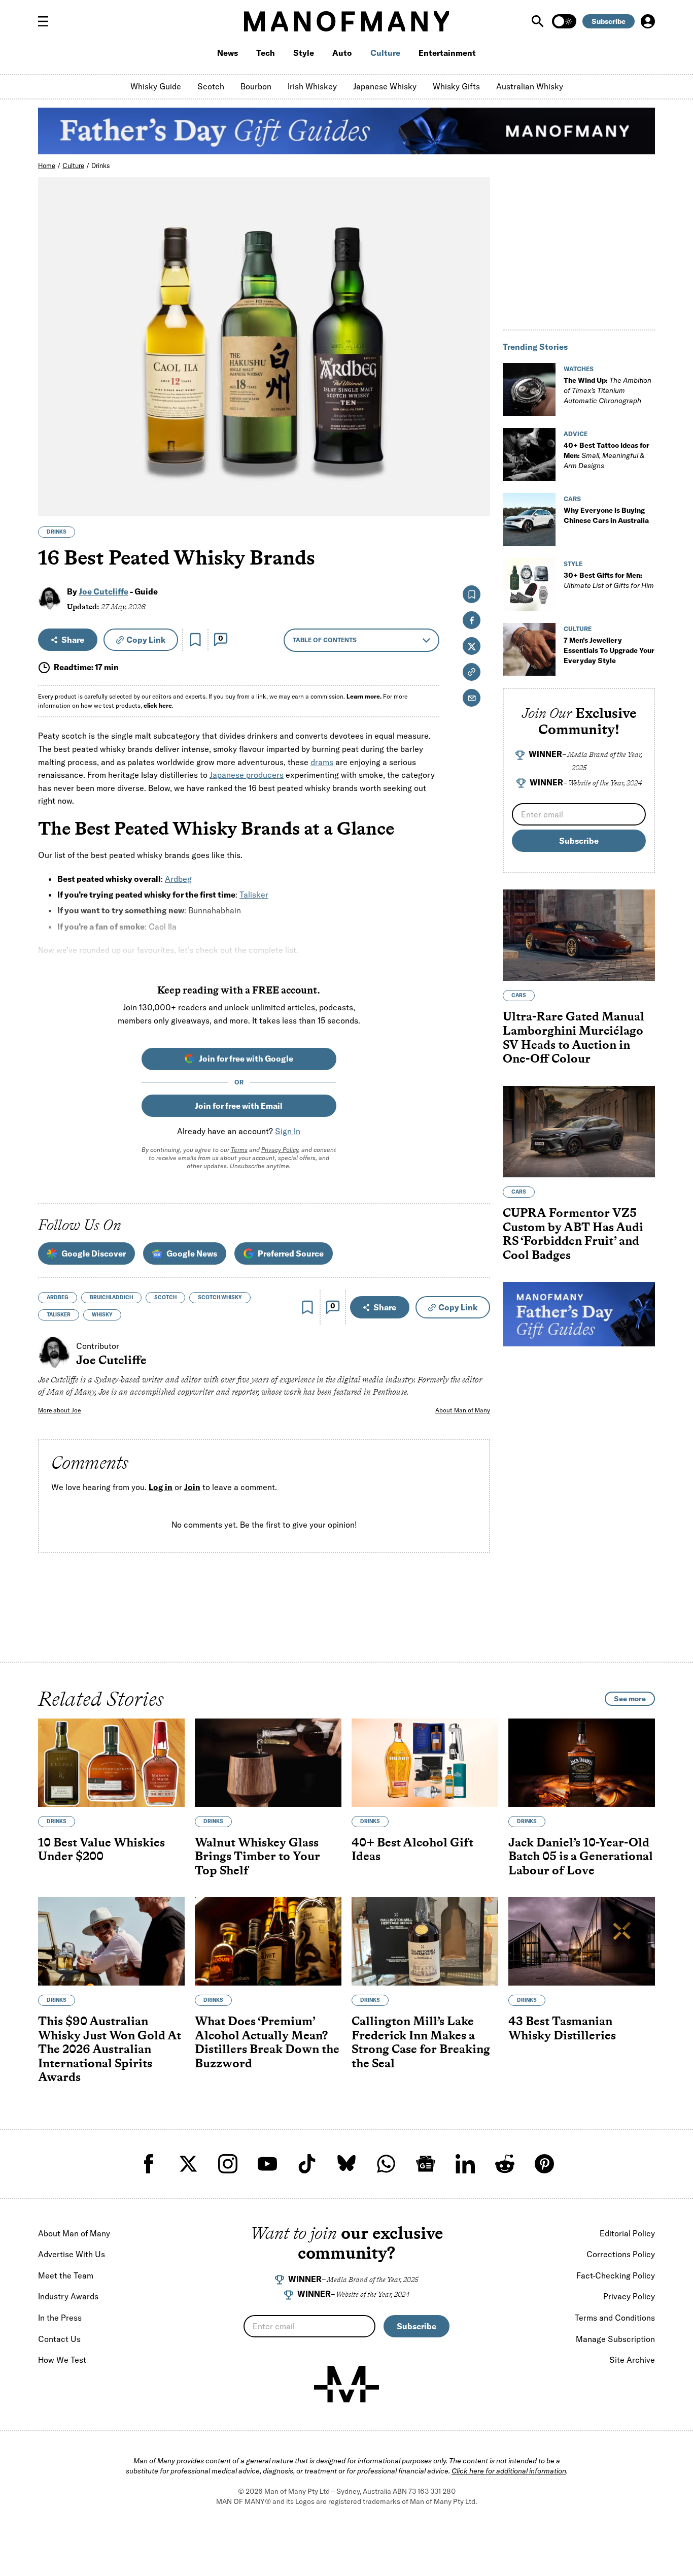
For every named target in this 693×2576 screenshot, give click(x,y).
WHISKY (102, 1315)
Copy (146, 640)
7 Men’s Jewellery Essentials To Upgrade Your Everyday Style (609, 650)
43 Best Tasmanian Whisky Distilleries (562, 2028)
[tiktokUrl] (307, 2164)
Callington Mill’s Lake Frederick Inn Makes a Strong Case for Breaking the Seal (421, 2042)
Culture (385, 53)
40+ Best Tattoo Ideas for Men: (607, 455)
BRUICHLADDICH (111, 1297)
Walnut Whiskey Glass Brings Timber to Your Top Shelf (257, 1856)
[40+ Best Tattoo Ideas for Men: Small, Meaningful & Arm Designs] (529, 454)
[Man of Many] (346, 2384)
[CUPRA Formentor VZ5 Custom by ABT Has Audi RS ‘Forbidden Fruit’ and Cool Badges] (579, 1132)
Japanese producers (247, 775)
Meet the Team (66, 2275)
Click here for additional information (509, 2471)
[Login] (648, 21)
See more (630, 1699)
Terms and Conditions (615, 2318)
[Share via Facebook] (477, 438)
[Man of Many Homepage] (346, 21)
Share (73, 640)
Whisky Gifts (456, 86)
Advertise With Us (72, 2254)
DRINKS (57, 532)
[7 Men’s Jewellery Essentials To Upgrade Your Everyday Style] (529, 649)
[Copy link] (477, 503)
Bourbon (256, 86)
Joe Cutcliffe (103, 591)
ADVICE (576, 434)
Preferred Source (291, 1253)
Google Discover (94, 1253)
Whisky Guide (156, 86)
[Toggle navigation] (47, 21)
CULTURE (578, 629)
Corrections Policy (621, 2254)
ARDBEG (58, 1297)
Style (304, 53)
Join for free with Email (239, 1106)
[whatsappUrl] (386, 2164)
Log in (161, 1488)
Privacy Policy (280, 1150)
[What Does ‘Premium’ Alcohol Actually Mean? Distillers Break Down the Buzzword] (268, 1941)
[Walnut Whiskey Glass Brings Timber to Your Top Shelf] (268, 1763)
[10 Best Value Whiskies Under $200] (111, 1763)
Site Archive (632, 2360)
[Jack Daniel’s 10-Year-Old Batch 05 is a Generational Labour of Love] (582, 1763)
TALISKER (59, 1315)
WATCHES (579, 369)
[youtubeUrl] (267, 2164)
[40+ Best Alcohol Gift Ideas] (425, 1763)
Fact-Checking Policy (616, 2275)
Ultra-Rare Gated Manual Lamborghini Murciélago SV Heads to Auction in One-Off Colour (574, 1038)
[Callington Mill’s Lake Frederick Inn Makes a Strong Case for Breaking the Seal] (425, 1941)
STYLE (573, 564)
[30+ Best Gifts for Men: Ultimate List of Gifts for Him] (529, 584)
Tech (266, 53)
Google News (192, 1253)
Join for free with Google (246, 1059)
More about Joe (59, 1410)
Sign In (288, 1131)
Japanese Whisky (385, 86)
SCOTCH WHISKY (220, 1297)
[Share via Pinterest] (477, 482)
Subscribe (609, 21)
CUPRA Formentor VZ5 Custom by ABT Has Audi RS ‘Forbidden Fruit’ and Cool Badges (573, 1234)
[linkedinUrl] (465, 2164)
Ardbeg (178, 879)
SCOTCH (165, 1297)
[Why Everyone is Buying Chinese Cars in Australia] (529, 519)
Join (192, 1488)
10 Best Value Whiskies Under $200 (101, 1849)
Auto (342, 53)
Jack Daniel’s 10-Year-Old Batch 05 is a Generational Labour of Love (581, 1856)
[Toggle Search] (539, 21)
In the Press (60, 2318)
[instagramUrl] (228, 2164)
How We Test (62, 2360)
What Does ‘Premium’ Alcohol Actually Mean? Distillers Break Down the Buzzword (267, 2042)
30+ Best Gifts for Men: (609, 580)
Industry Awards (68, 2296)
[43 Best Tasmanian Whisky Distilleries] (582, 1941)
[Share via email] (472, 698)
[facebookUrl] (149, 2164)
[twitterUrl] (188, 2164)
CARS (572, 499)
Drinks (101, 166)
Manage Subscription (615, 2339)
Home (47, 166)
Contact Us (59, 2339)
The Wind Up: (608, 390)
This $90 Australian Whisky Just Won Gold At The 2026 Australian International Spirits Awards (110, 2049)
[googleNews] (426, 2164)
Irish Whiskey (312, 86)
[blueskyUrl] (346, 2164)
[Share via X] (477, 460)
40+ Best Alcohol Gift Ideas (412, 1849)
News (228, 53)
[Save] (195, 640)
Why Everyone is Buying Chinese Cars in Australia (606, 515)
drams (322, 762)
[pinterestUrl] (544, 2164)
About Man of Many (463, 1410)
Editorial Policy (627, 2233)
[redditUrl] (505, 2164)
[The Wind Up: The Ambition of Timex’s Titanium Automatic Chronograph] (529, 389)
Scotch (211, 86)
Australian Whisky (530, 86)
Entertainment (447, 53)
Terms (239, 1150)
